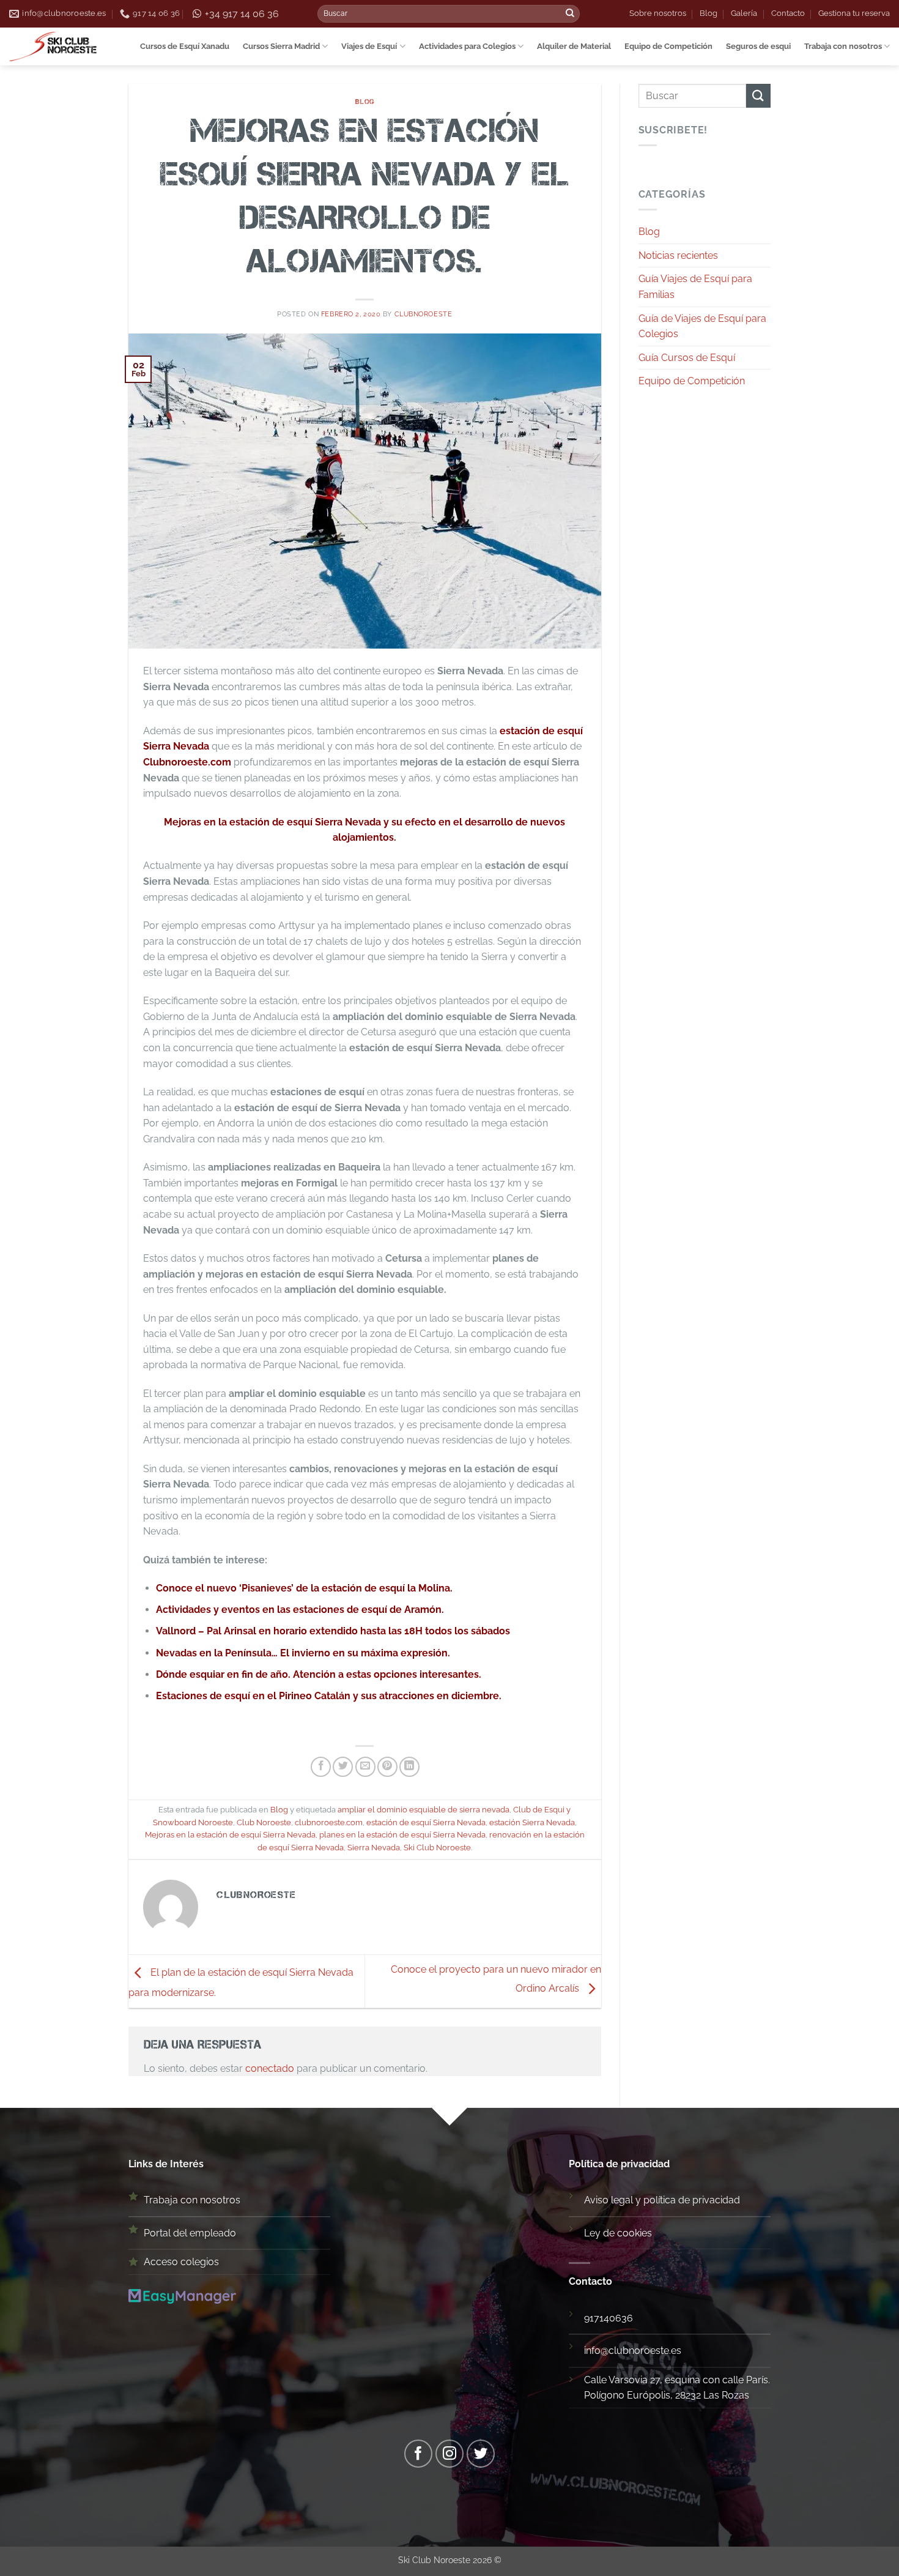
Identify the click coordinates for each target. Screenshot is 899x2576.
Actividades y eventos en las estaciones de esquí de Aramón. (300, 1610)
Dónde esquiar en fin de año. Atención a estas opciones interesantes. (319, 1674)
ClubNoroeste (424, 314)
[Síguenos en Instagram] (450, 2454)
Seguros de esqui (758, 46)
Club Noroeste (264, 1822)
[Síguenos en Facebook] (419, 2454)
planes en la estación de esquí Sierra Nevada (402, 1835)
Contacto (788, 13)
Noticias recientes (678, 255)
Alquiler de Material (574, 46)
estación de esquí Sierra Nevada (426, 1822)
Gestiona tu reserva (854, 13)
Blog (708, 13)
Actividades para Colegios (467, 46)
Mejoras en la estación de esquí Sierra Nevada (230, 1835)
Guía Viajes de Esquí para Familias (695, 287)
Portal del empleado (190, 2233)
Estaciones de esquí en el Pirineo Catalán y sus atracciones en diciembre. (329, 1696)
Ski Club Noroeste (437, 1848)
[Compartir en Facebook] (321, 1767)
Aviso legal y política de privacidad (662, 2200)
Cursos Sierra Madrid (281, 46)
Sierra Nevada (374, 1848)
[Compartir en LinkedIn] (409, 1767)
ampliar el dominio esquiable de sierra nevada (424, 1810)
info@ (596, 2351)
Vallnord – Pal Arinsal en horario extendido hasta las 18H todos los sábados (333, 1631)
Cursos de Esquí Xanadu (185, 46)
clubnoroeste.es (645, 2351)
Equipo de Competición (668, 46)
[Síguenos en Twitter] (481, 2454)
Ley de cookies (618, 2233)
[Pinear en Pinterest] (387, 1767)
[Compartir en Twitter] (343, 1767)
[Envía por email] (365, 1767)
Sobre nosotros (658, 13)
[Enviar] (570, 14)
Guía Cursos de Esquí (687, 358)
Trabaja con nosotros (843, 46)
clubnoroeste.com (329, 1822)
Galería (744, 13)
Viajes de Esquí (369, 46)
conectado (270, 2068)
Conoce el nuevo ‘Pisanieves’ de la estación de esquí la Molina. (304, 1588)
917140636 (609, 2318)
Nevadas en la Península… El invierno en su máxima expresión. (303, 1653)
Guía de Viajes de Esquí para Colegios (702, 326)
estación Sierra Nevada (532, 1822)
